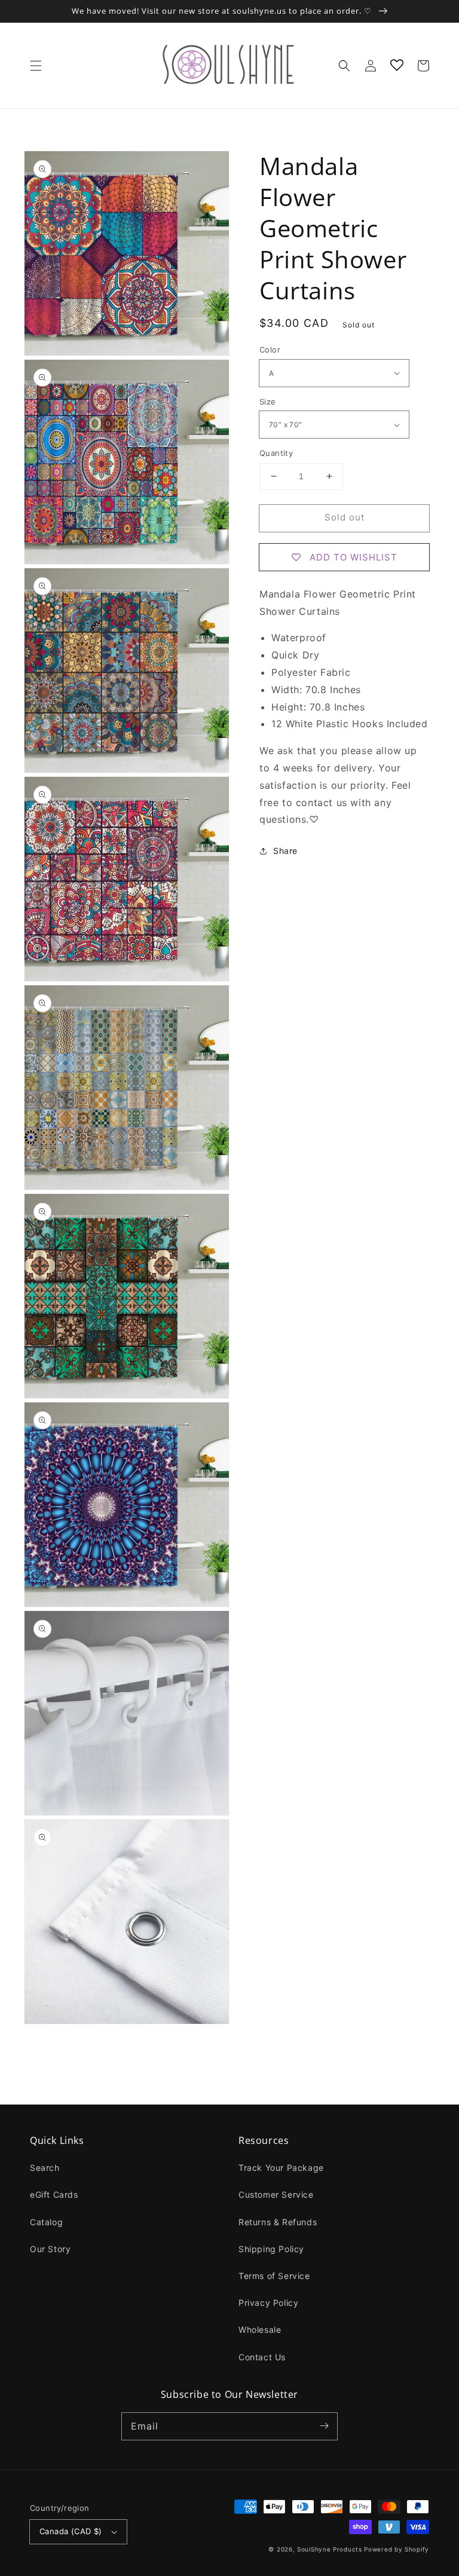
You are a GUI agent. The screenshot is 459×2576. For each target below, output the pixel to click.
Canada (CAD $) (71, 2531)
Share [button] (285, 851)
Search (45, 2168)
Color (270, 350)
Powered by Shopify (397, 2549)
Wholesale (260, 2330)
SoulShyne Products (330, 2549)
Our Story (50, 2249)
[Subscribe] (324, 2426)
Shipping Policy (271, 2249)
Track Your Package (281, 2168)
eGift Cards (54, 2194)
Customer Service (276, 2194)
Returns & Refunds (278, 2222)
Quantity (276, 453)
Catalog (46, 2222)
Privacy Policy (268, 2303)
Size (268, 402)
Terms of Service (274, 2276)
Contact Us (262, 2357)
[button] (36, 66)
